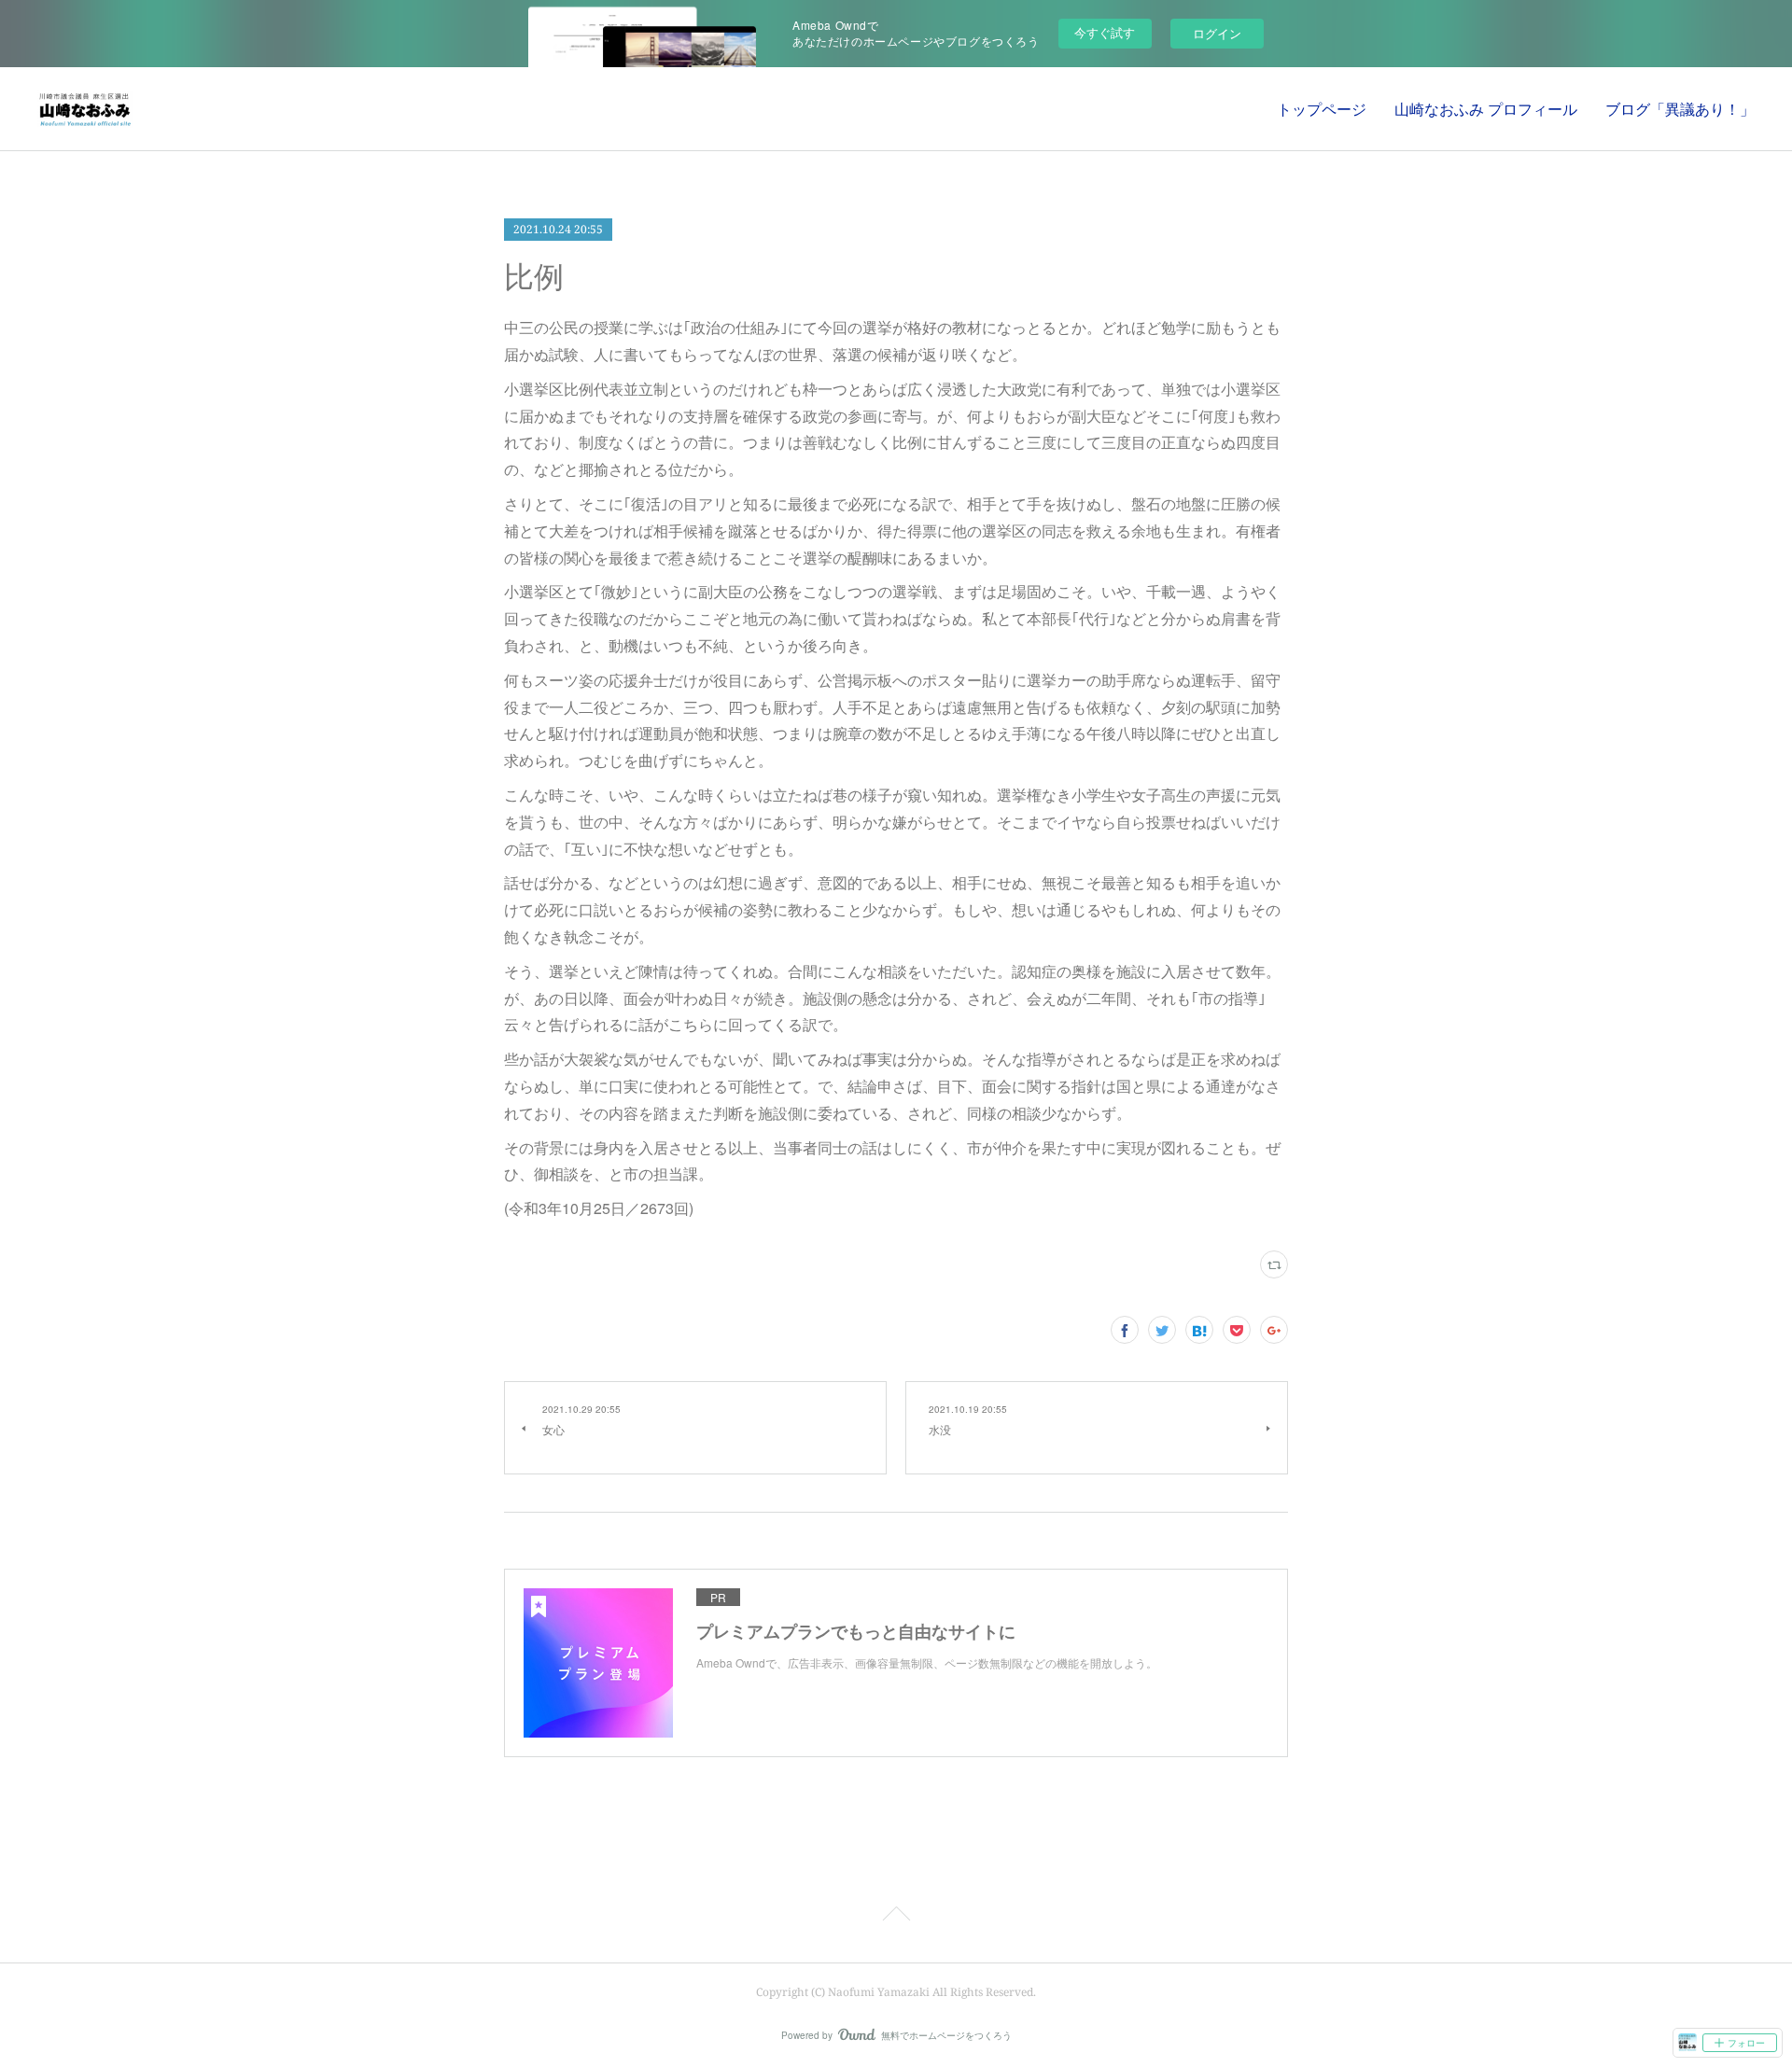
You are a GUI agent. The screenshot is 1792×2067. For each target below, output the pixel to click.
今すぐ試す (1105, 32)
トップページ (1322, 109)
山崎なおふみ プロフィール (1486, 109)
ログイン (1217, 33)
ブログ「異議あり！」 (1680, 109)
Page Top (896, 1917)
